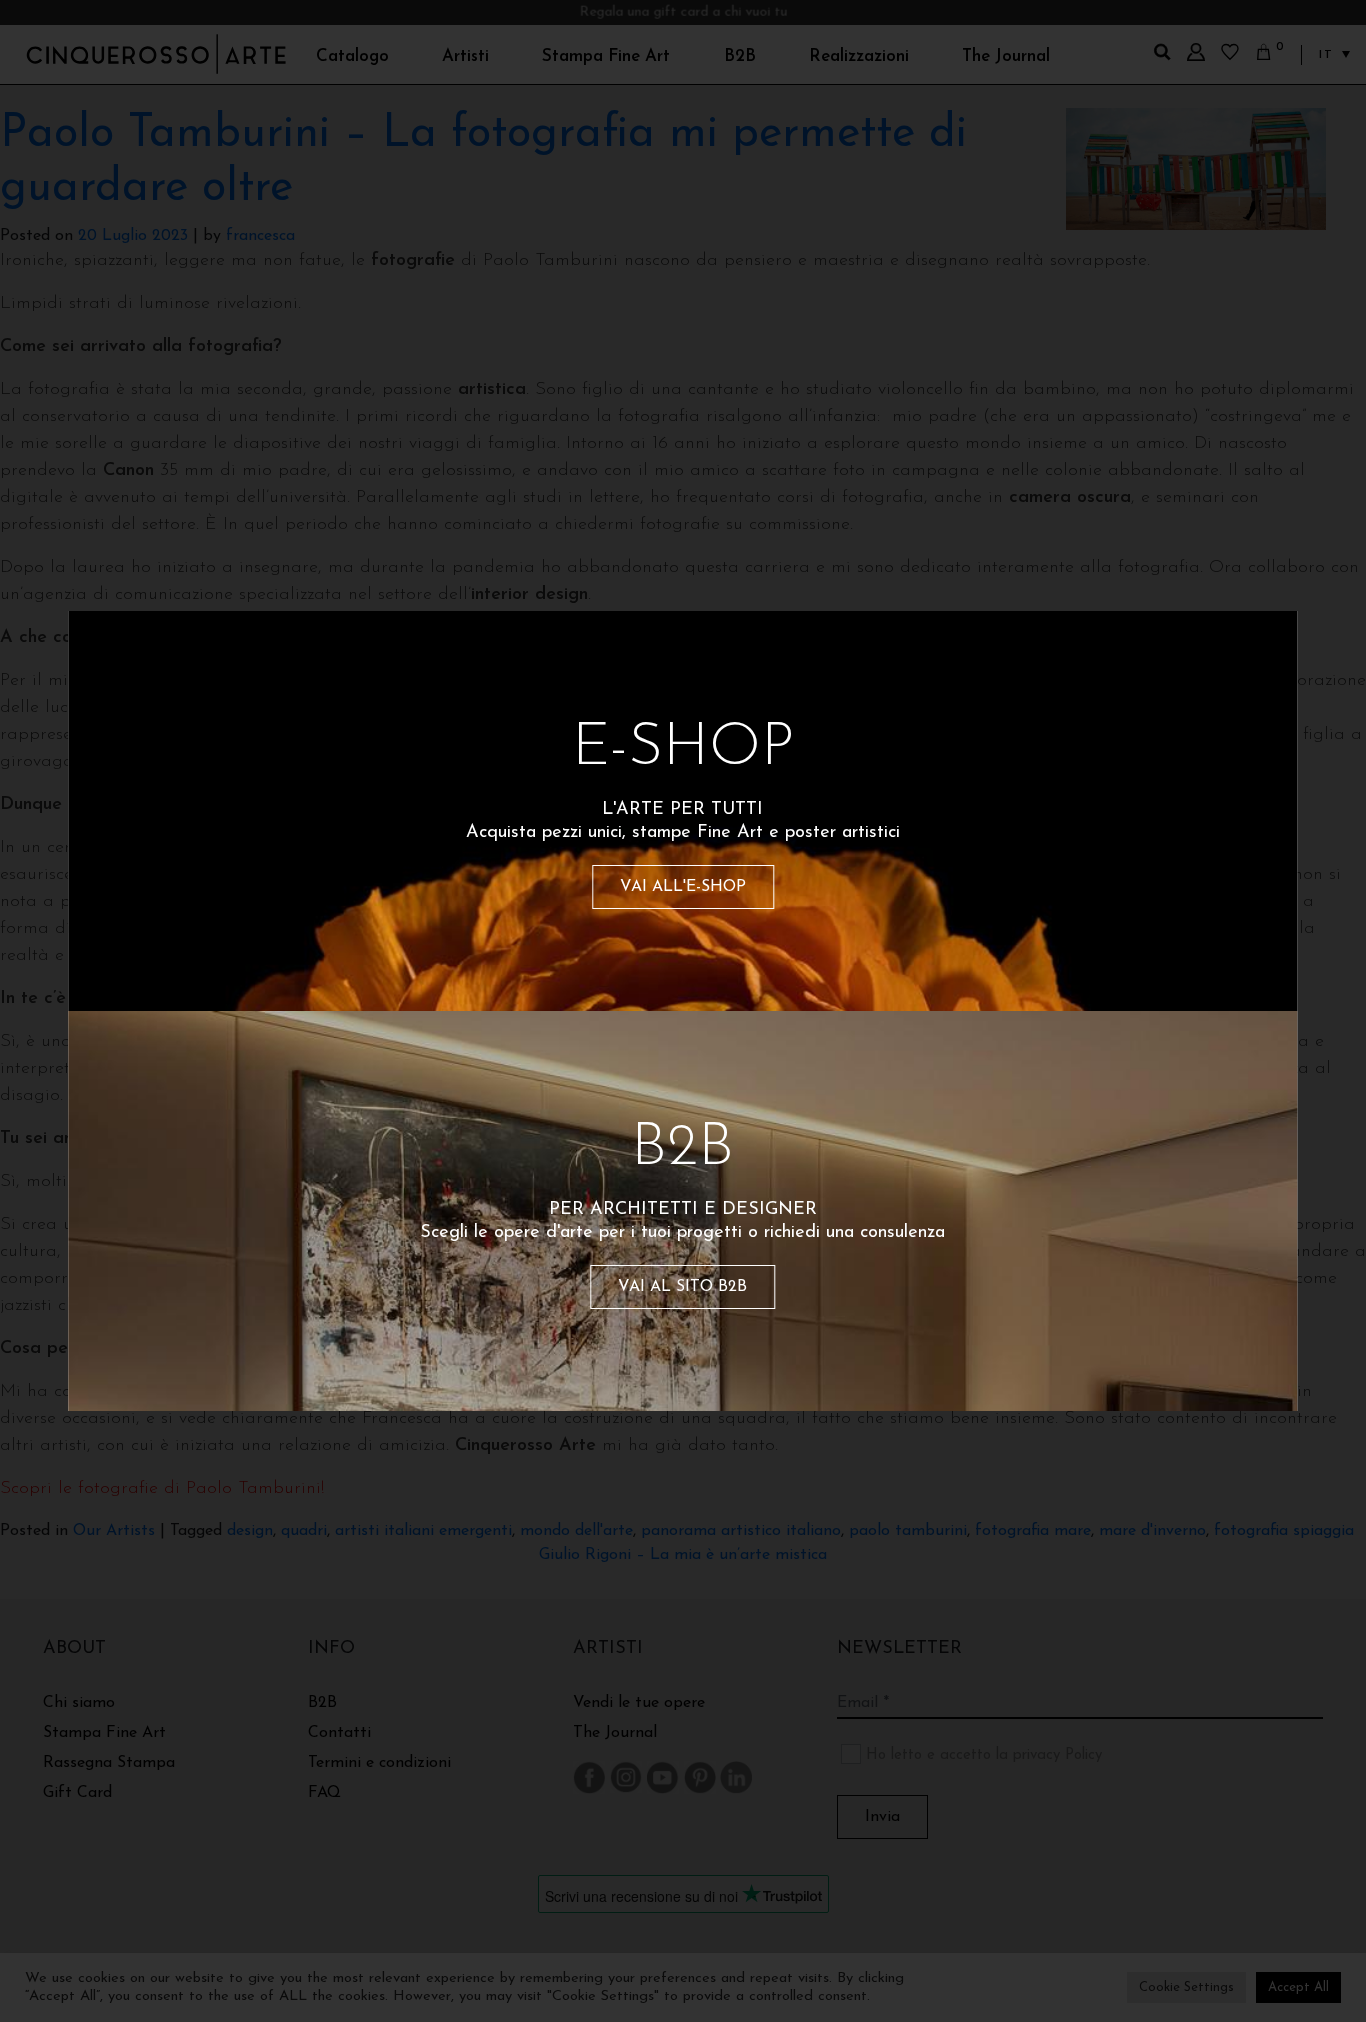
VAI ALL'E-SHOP (683, 887)
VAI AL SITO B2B (682, 1287)
